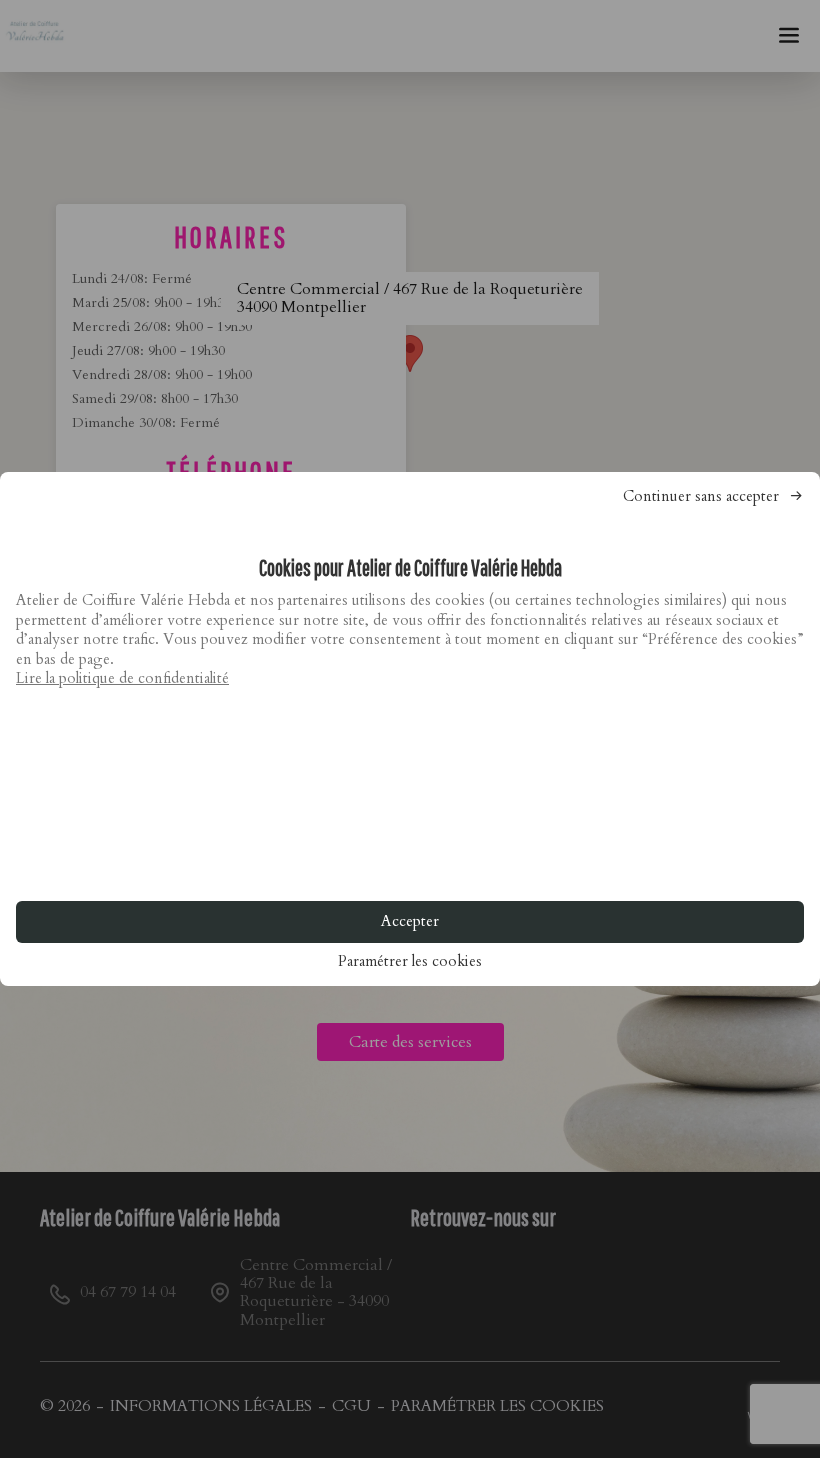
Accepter (410, 921)
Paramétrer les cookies (410, 961)
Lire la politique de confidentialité (122, 678)
